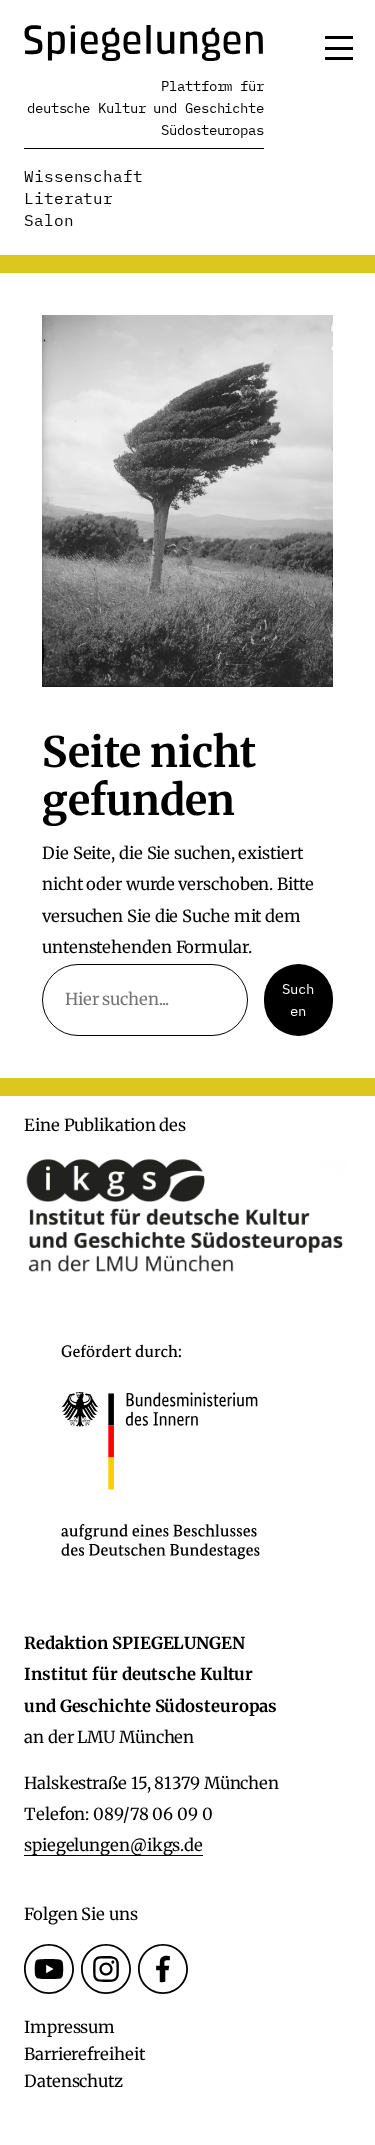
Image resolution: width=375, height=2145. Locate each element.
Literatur (68, 198)
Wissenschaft (83, 176)
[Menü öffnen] (339, 48)
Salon (49, 220)
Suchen (298, 1000)
